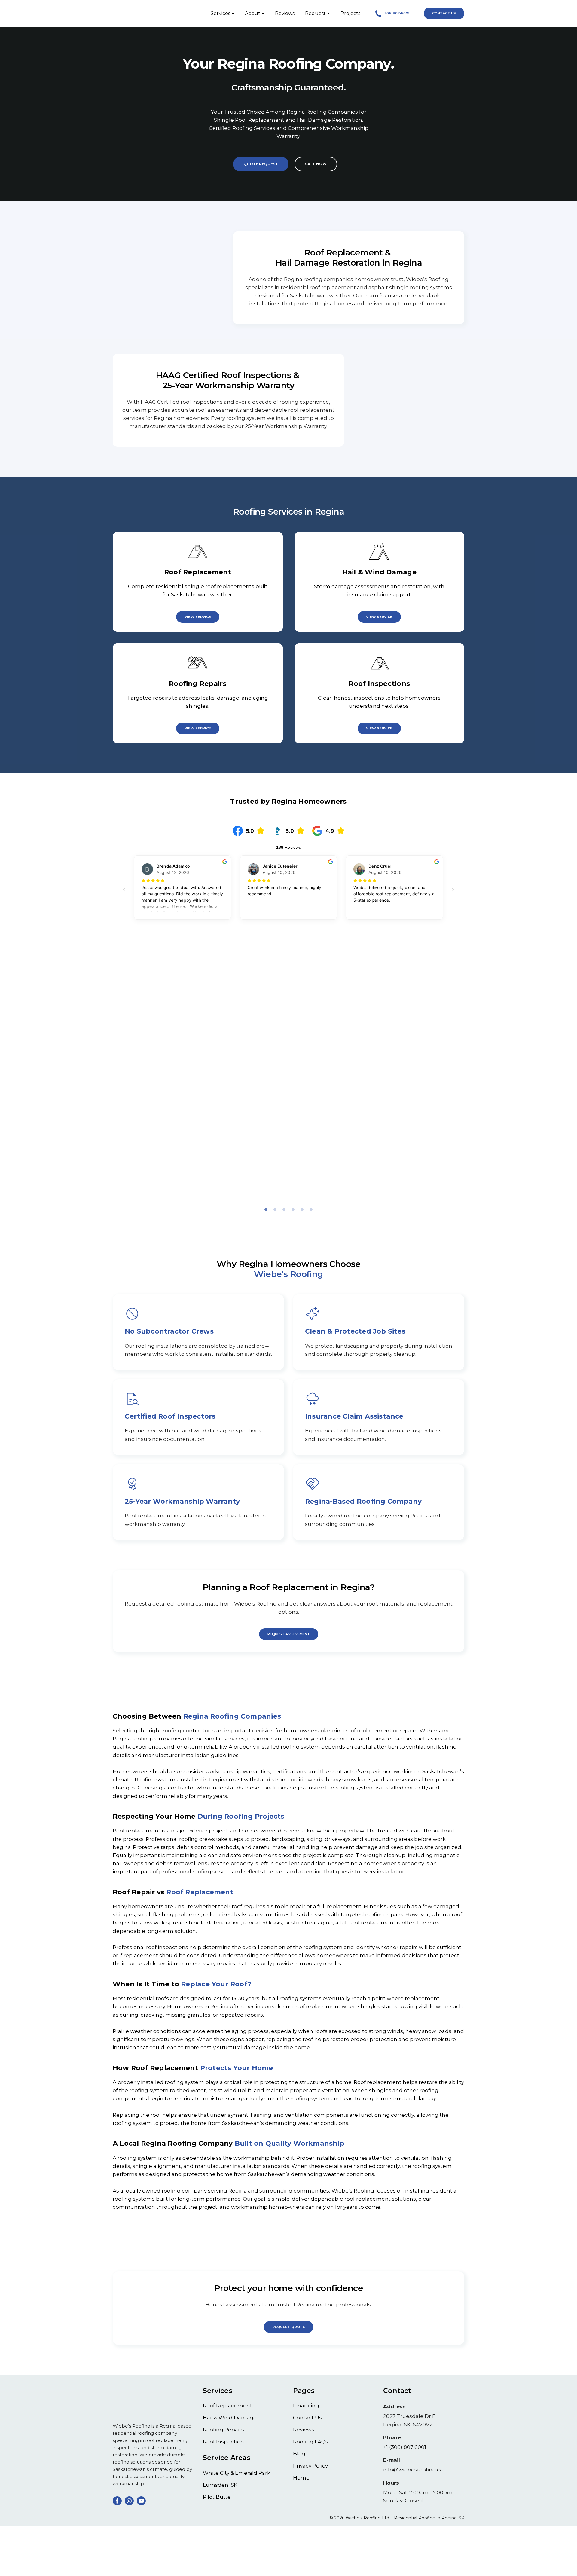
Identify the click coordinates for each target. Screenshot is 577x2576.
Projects (350, 13)
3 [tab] (284, 1212)
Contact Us (307, 2420)
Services (220, 13)
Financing (306, 2408)
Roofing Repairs (223, 2432)
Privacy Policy (310, 2468)
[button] (392, 13)
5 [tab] (302, 1212)
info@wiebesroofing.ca (413, 2472)
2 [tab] (275, 1212)
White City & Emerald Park (237, 2475)
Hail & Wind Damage (230, 2420)
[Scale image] (288, 1093)
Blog (299, 2456)
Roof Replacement (227, 2408)
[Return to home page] (136, 13)
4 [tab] (293, 1212)
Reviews (285, 13)
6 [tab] (311, 1212)
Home (301, 2480)
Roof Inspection (223, 2444)
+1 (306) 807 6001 (405, 2449)
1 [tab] (266, 1212)
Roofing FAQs (311, 2444)
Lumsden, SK (220, 2487)
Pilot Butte (217, 2499)
